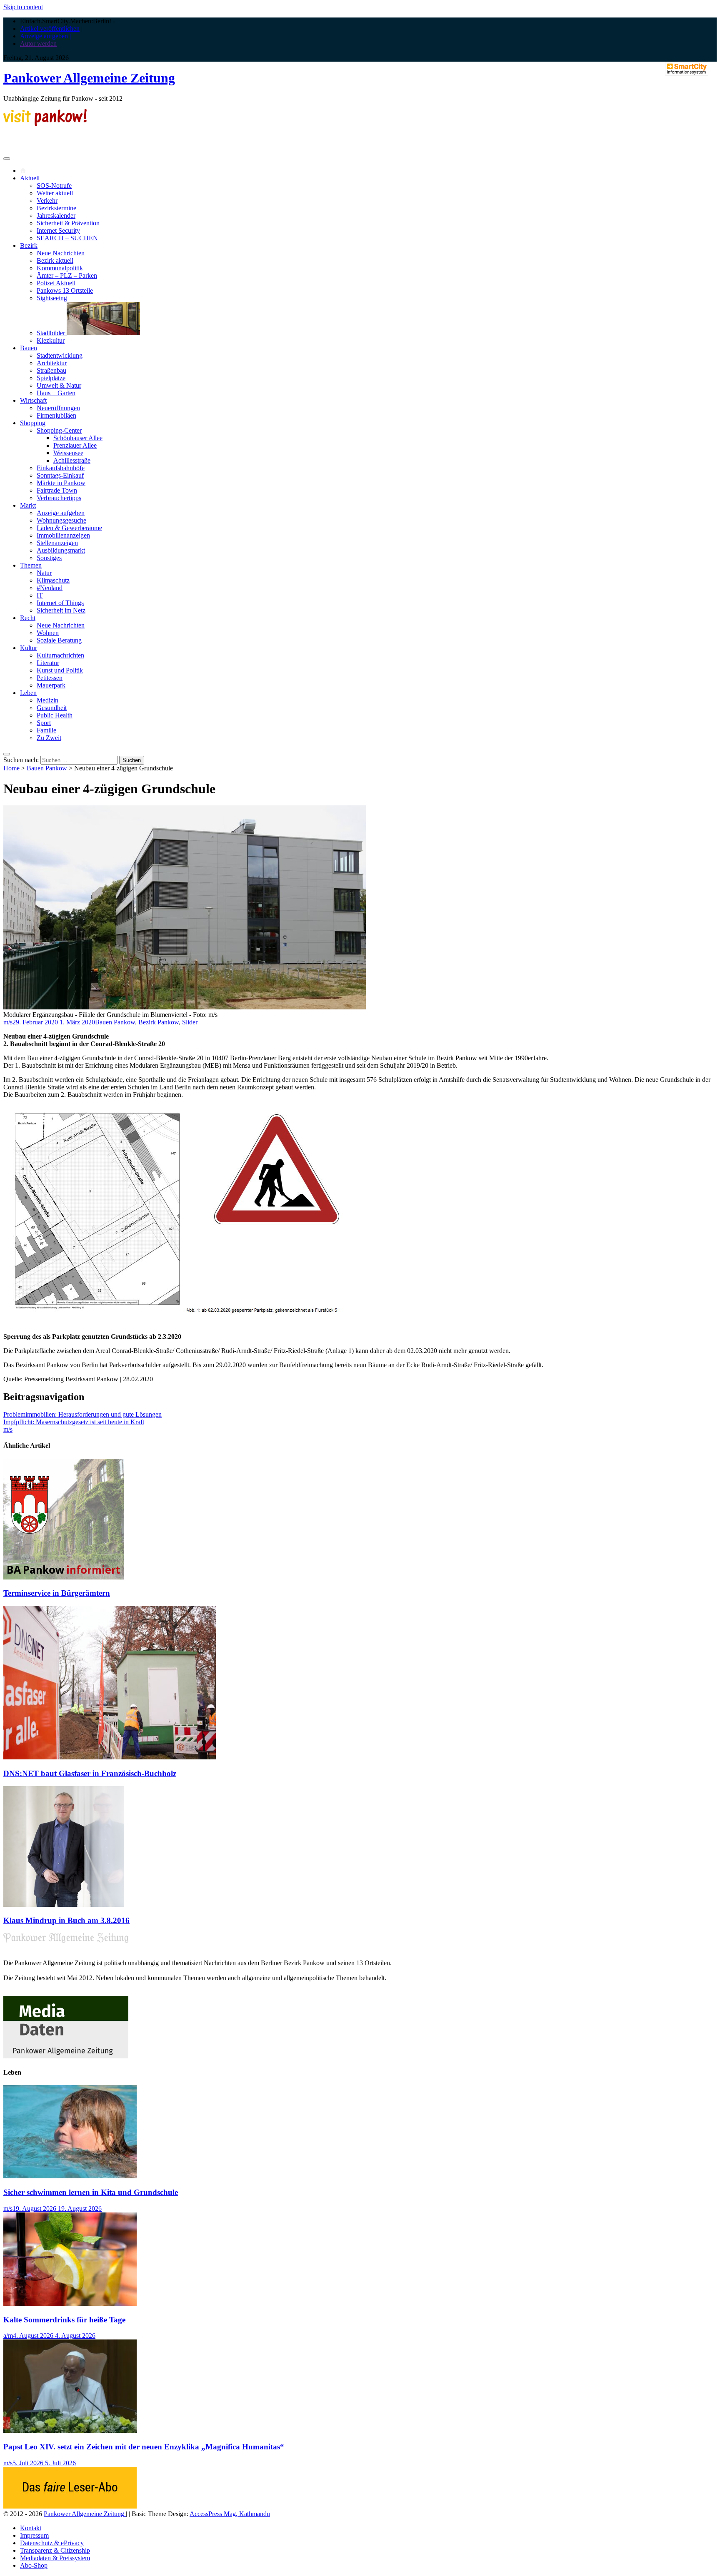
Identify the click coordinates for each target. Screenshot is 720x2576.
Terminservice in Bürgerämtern (57, 1593)
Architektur (52, 363)
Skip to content (23, 7)
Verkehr (47, 201)
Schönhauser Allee (78, 438)
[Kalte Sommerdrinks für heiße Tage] (70, 2303)
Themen (31, 565)
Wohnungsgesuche (61, 520)
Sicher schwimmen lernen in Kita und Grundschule (91, 2192)
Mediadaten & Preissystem (55, 2558)
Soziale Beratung (59, 640)
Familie (46, 730)
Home (11, 768)
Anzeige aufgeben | (45, 36)
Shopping (33, 423)
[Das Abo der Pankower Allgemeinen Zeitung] (70, 2506)
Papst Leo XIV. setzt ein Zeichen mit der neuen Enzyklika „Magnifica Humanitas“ (144, 2447)
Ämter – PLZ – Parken (67, 275)
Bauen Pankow (47, 768)
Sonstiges (49, 558)
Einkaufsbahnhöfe (61, 468)
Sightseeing (52, 298)
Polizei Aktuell (56, 283)
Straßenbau (51, 370)
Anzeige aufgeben (61, 513)
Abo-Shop (34, 2565)
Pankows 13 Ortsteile (65, 290)
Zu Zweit (49, 738)
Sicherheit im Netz (61, 610)
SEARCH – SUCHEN (67, 238)
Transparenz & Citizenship (55, 2550)
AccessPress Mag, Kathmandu (230, 2514)
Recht (28, 618)
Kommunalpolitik (60, 268)
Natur (44, 573)
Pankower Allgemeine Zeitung (89, 78)
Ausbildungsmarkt (61, 550)
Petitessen (50, 678)
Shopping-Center (59, 430)
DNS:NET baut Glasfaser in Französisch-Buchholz (90, 1773)
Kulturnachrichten (60, 655)
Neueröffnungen (58, 408)
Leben (28, 693)
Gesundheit (52, 708)
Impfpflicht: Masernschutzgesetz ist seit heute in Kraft (74, 1422)
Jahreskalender (56, 215)
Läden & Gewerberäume (69, 528)
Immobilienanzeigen (63, 535)
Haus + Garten (56, 393)
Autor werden (38, 44)
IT (40, 595)
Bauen (29, 348)
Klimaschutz (53, 580)
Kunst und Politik (60, 670)
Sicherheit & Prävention (68, 223)
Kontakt (31, 2528)
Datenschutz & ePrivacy (52, 2543)
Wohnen (48, 633)
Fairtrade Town (57, 490)
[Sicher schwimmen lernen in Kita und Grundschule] (70, 2176)
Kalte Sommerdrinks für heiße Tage (64, 2320)
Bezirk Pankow (159, 1022)
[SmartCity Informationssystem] (687, 70)
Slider (190, 1022)
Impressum (34, 2535)
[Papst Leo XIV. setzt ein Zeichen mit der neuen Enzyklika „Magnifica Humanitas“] (70, 2430)
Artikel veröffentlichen (50, 29)
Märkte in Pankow (61, 483)
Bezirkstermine (56, 208)
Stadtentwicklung (60, 355)
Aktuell (30, 178)
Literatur (48, 663)
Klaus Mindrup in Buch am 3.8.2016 (66, 1920)
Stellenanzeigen (57, 543)
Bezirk (29, 245)
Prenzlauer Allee (75, 445)
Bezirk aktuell (55, 260)
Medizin (47, 700)
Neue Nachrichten (61, 253)
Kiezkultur (51, 340)
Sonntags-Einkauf (60, 475)
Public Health (55, 715)
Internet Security (58, 230)
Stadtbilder (52, 333)
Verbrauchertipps (59, 498)
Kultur (29, 648)
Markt (28, 505)
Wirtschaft (33, 400)
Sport (44, 723)
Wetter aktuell (55, 193)
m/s (8, 1022)
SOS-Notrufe (54, 186)
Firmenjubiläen (56, 415)
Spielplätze (51, 378)
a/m (8, 2336)
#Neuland (50, 588)
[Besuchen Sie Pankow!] (45, 124)
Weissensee (68, 453)
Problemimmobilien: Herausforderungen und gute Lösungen (82, 1414)
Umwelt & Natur (59, 385)
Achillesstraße (72, 460)
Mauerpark (51, 685)
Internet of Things (60, 603)
